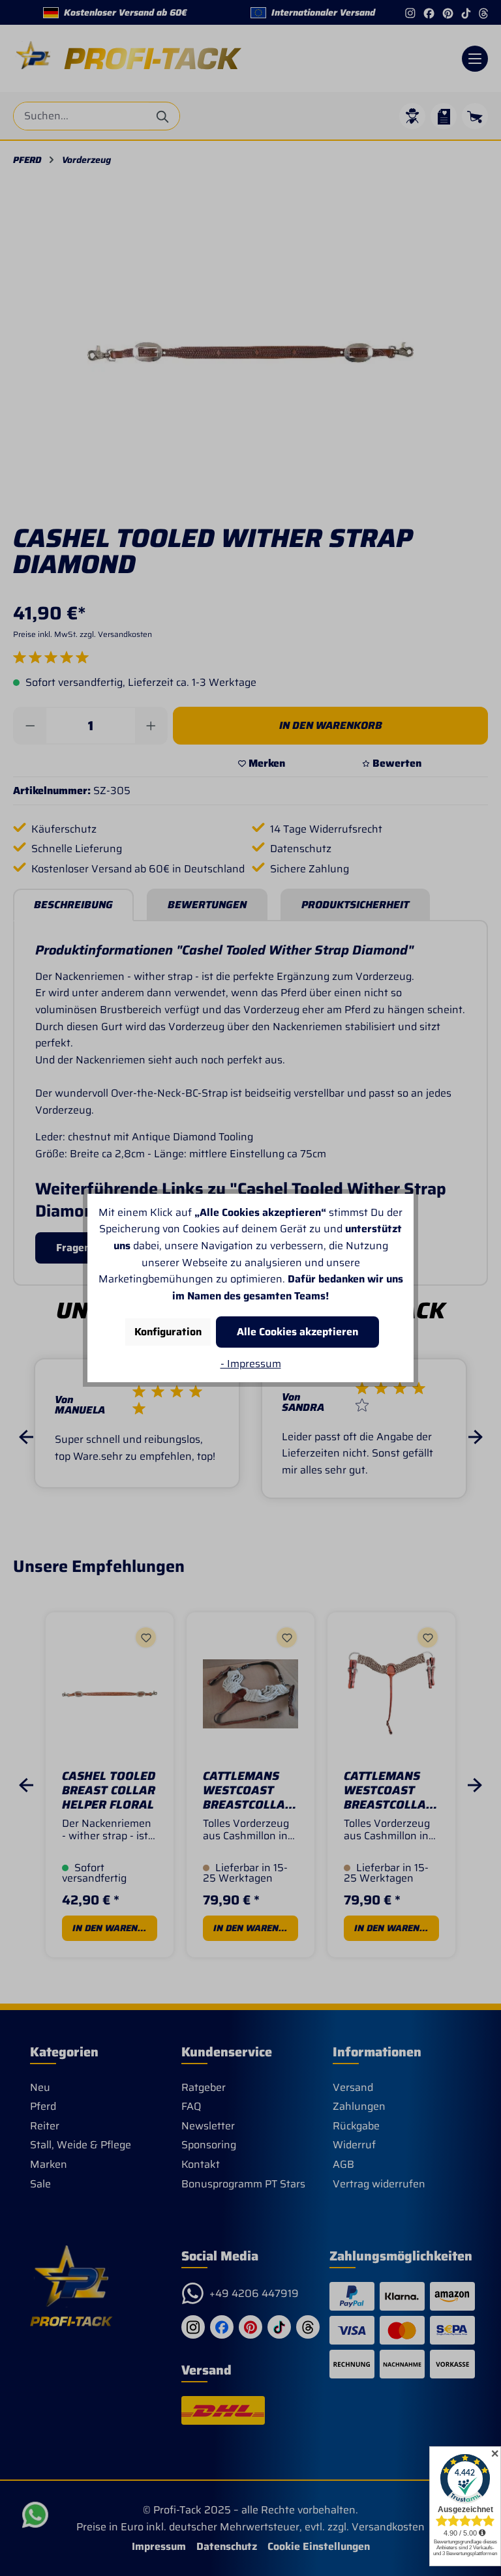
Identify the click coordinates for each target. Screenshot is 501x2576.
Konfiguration (168, 1332)
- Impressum (251, 1364)
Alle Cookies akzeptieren (297, 1332)
